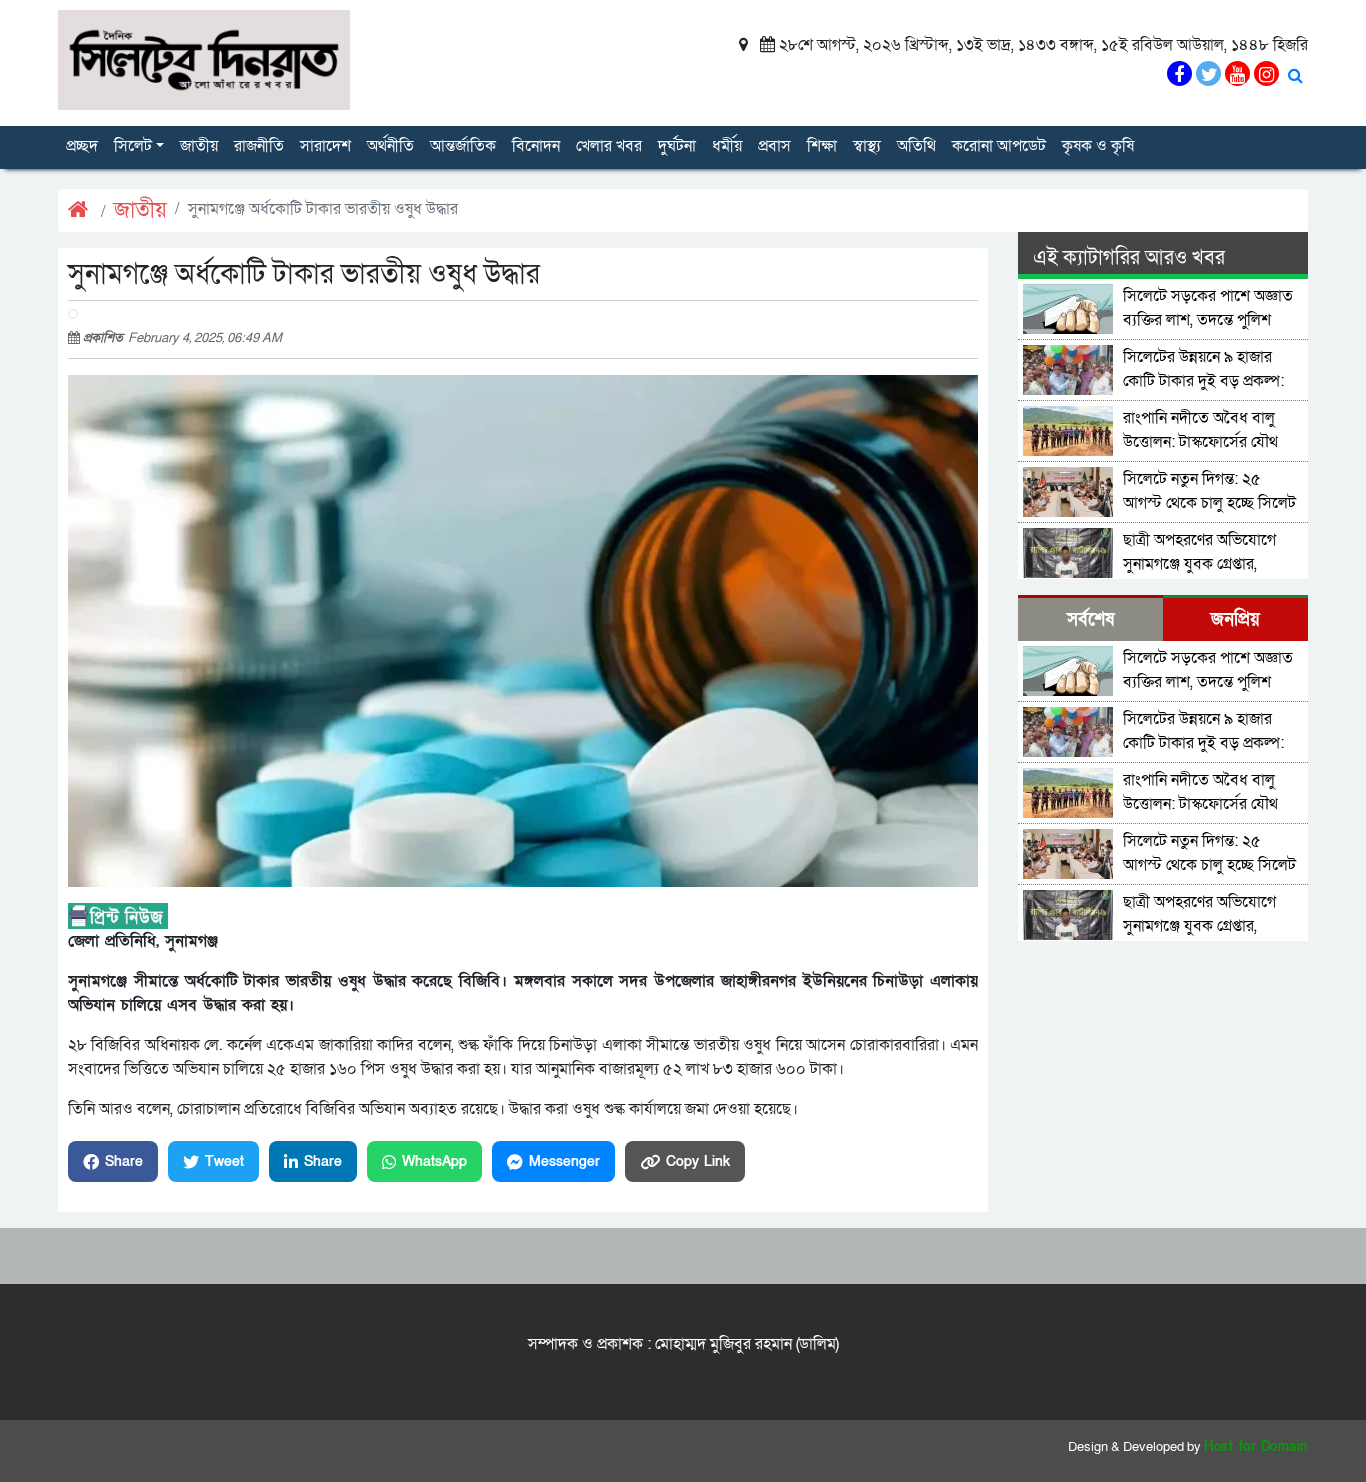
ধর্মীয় (727, 146)
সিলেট (133, 146)
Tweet (224, 1161)
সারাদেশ (325, 146)
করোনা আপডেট (999, 146)
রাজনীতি (259, 146)
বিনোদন (536, 146)
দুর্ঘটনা (677, 146)
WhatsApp (434, 1161)
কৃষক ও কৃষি (1098, 146)
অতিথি (916, 146)
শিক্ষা (822, 146)
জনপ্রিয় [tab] (1235, 619)
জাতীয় (199, 146)
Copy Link (698, 1161)
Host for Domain (1256, 1447)
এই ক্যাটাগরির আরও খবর (1129, 258)
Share (124, 1161)
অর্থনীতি (390, 146)
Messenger (564, 1161)
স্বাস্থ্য (867, 146)
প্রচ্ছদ (82, 146)
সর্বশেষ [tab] (1090, 619)
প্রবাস (774, 146)
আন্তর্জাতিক (463, 146)
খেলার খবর (609, 146)
